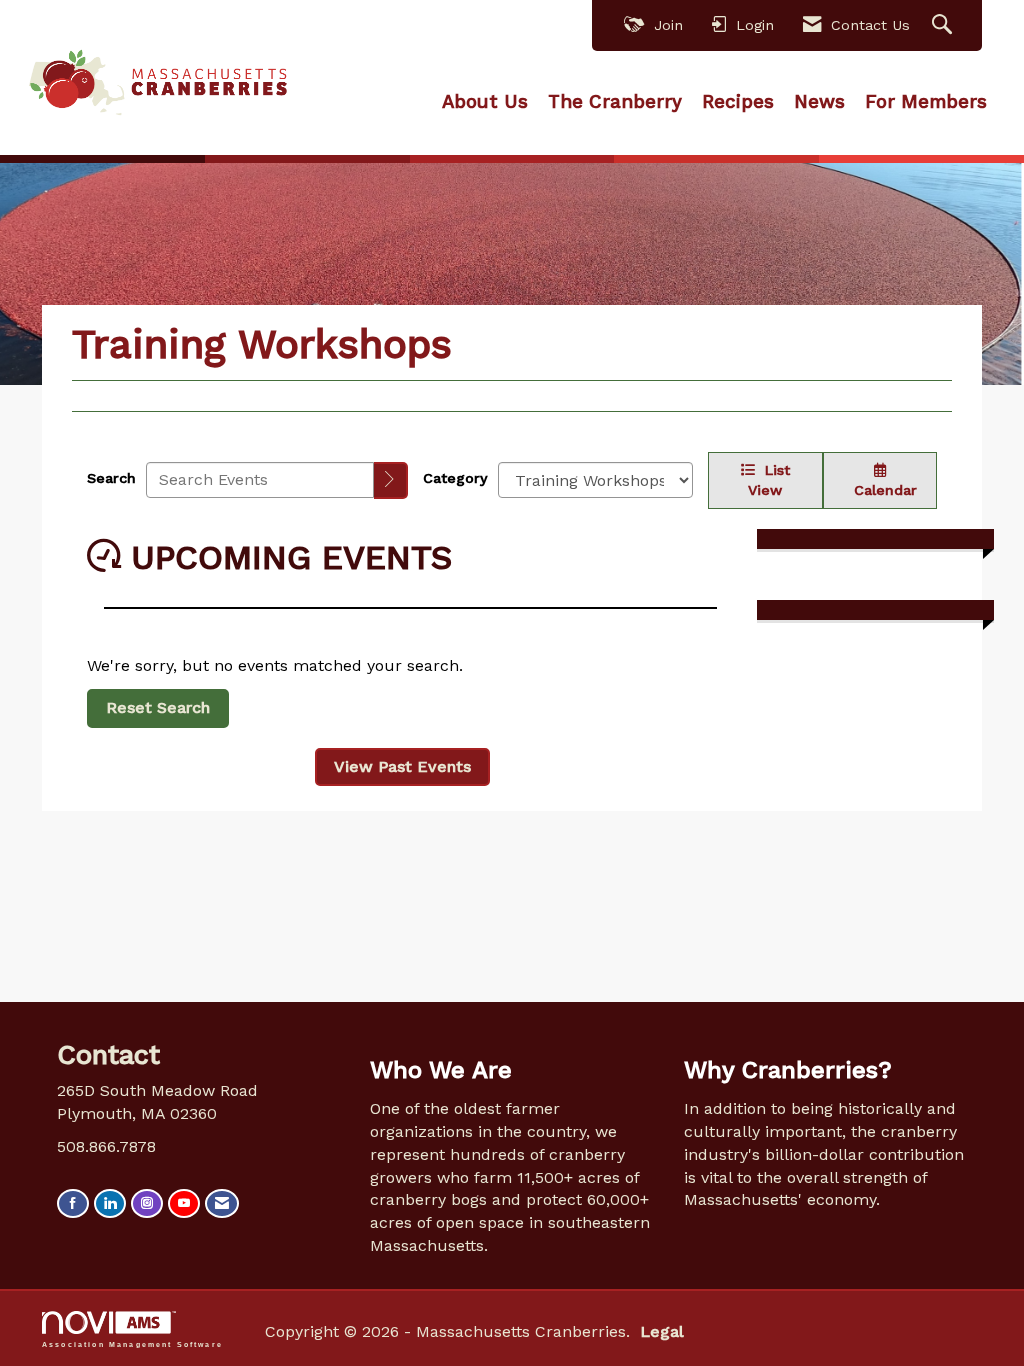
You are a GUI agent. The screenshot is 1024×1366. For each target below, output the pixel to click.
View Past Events (402, 766)
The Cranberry (615, 102)
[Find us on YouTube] (184, 1203)
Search (111, 478)
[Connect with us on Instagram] (147, 1203)
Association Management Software (132, 1344)
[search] (391, 480)
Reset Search (158, 707)
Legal (662, 1331)
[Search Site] (944, 25)
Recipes (738, 102)
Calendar (880, 490)
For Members (926, 102)
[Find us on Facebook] (73, 1203)
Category (455, 478)
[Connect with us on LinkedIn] (110, 1203)
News (819, 102)
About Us (485, 102)
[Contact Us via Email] (222, 1203)
